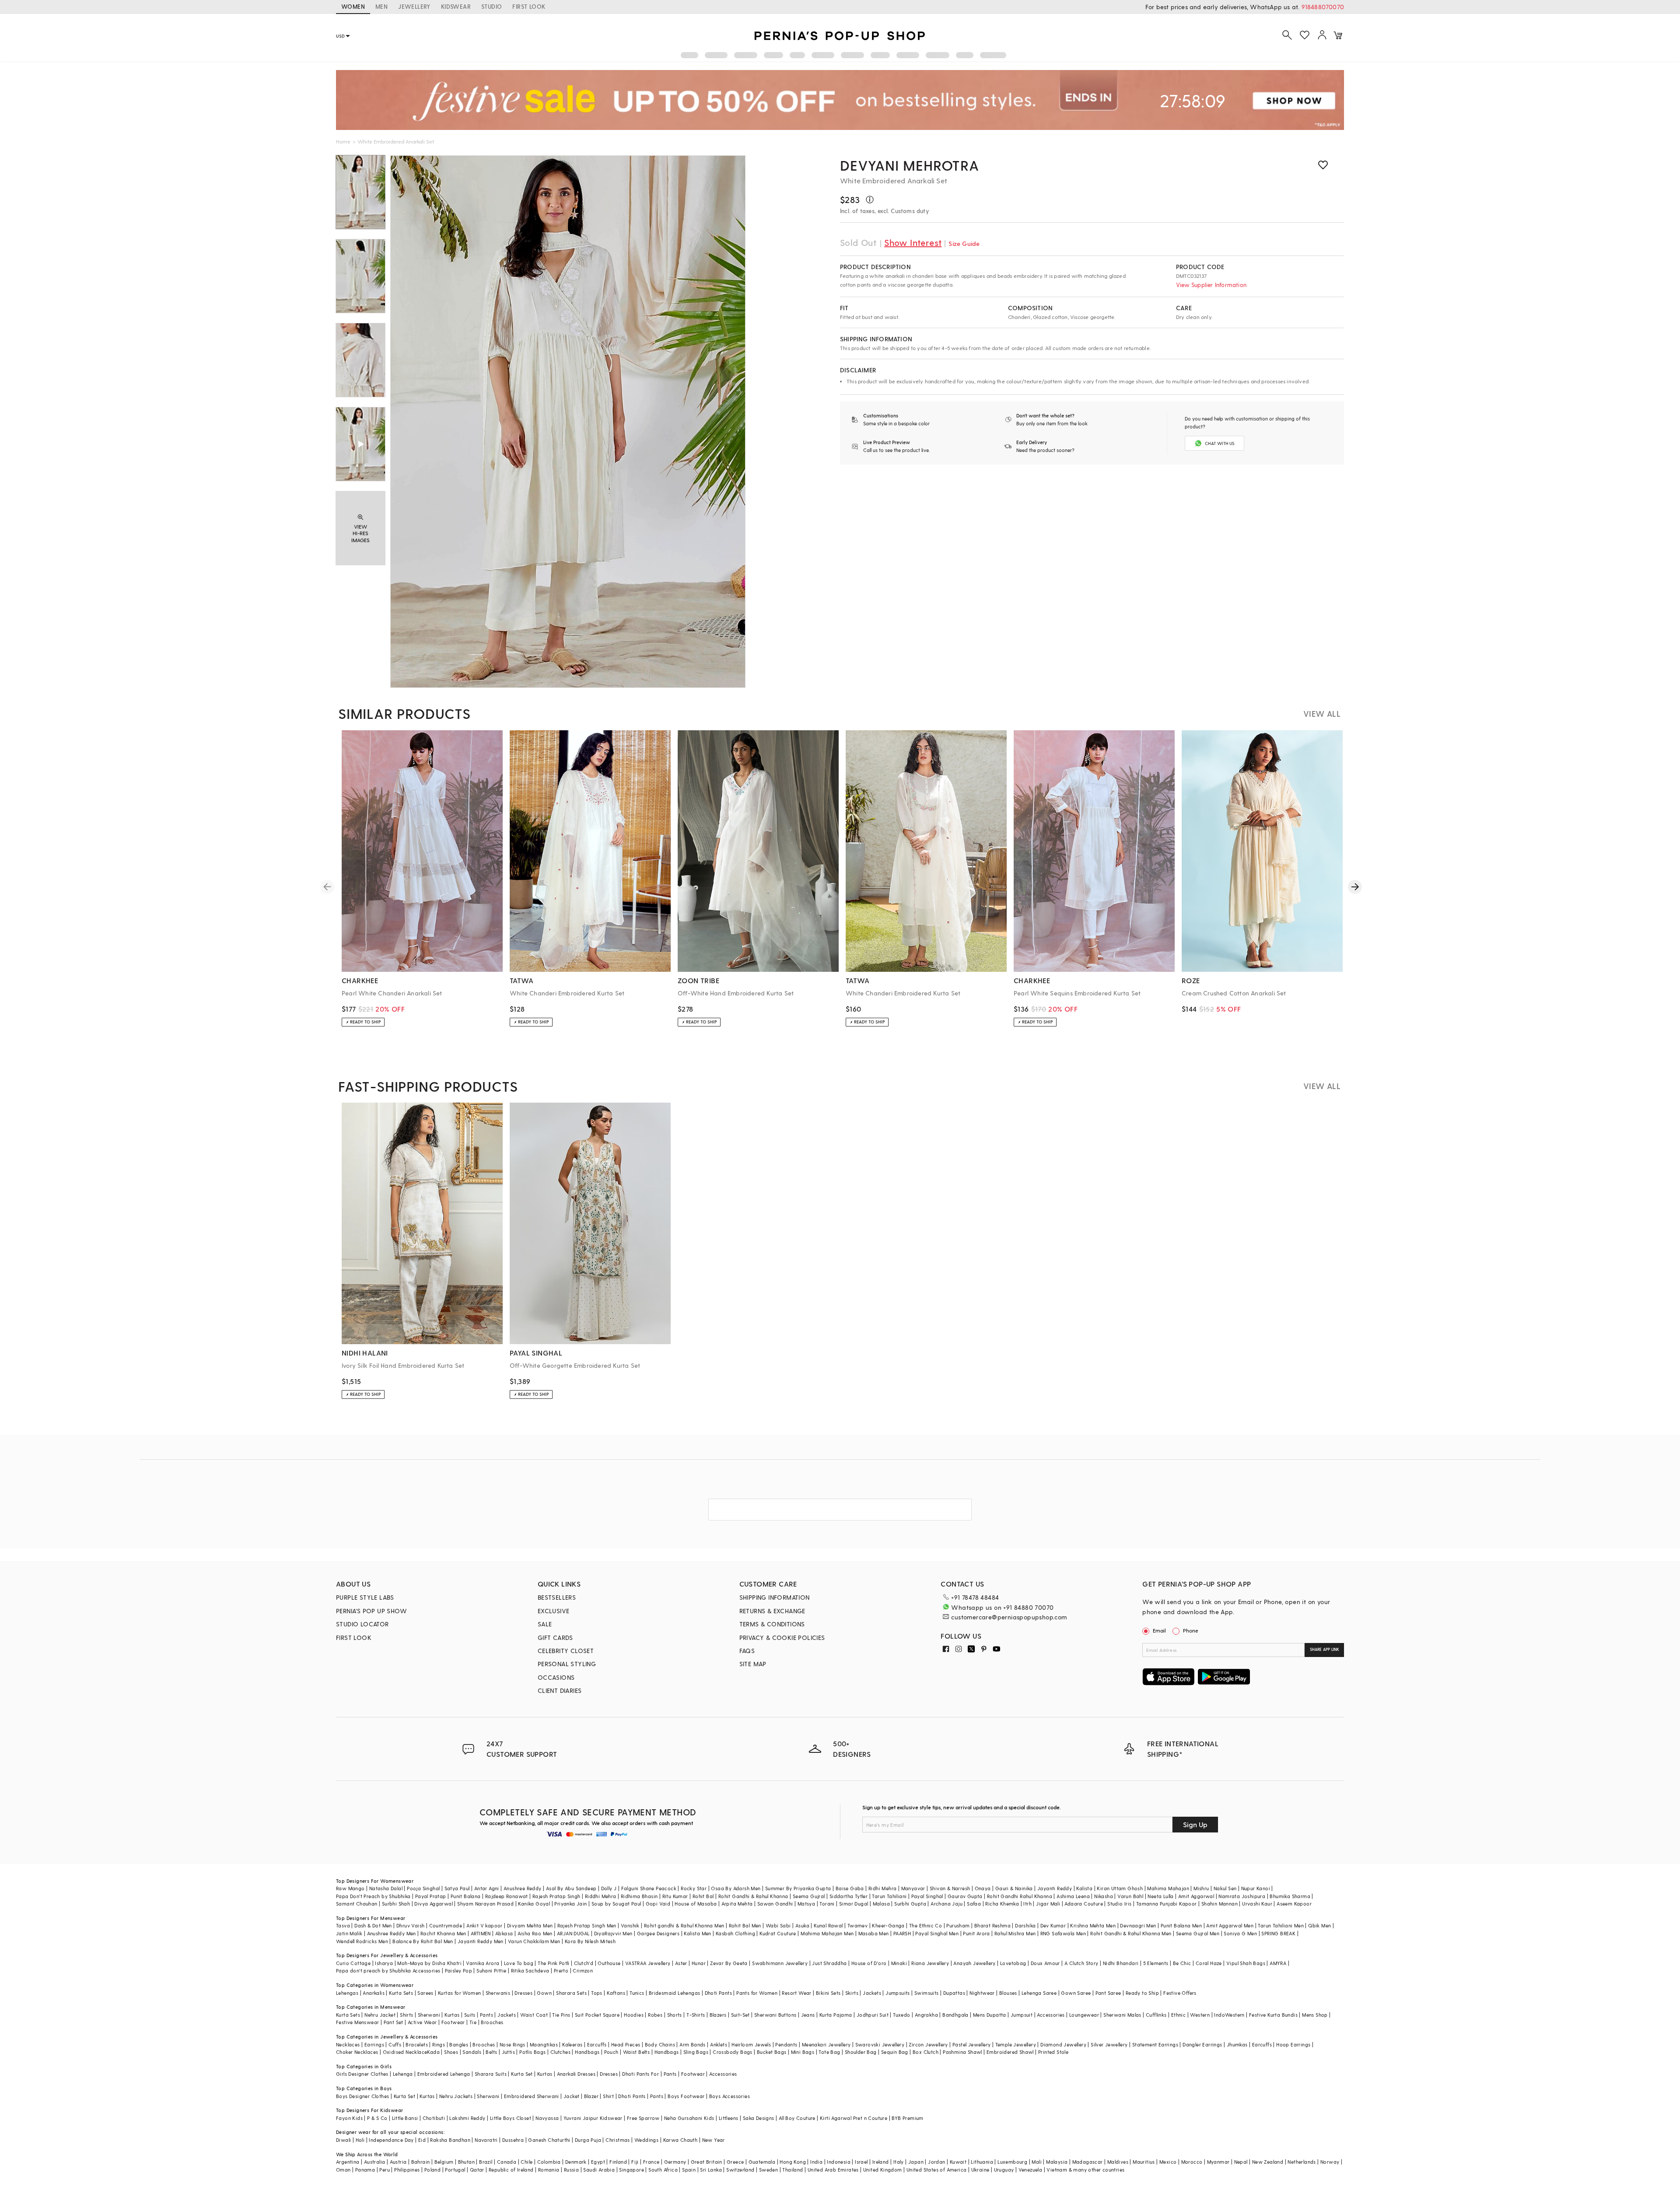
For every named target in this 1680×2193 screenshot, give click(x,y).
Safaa (974, 1904)
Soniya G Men (1240, 1933)
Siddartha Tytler (849, 1896)
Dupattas (954, 1993)
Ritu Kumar (675, 1896)
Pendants (786, 2044)
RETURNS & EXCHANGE (772, 1611)
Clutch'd (584, 1963)
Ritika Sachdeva (530, 1971)
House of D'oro (869, 1963)
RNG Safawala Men (1063, 1933)
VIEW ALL (1322, 713)
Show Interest (913, 242)
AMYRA (1278, 1963)
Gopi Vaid (658, 1904)
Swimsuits (927, 1993)
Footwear (453, 2022)
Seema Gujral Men (1198, 1933)
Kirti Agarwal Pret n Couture (854, 2118)
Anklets (719, 2044)
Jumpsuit (1022, 2015)
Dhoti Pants (718, 1993)
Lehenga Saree (1039, 1993)
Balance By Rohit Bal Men (423, 1941)
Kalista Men (697, 1933)
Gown (544, 1993)
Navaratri (486, 2140)
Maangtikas (544, 2044)
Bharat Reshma (992, 1925)
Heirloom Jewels (751, 2044)
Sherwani (429, 2015)
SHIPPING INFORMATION (775, 1597)
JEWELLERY (414, 6)
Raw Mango (350, 1888)
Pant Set (394, 2022)
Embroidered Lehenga (444, 2074)
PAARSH (902, 1933)
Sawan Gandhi (775, 1904)
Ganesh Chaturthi (549, 2140)
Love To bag (519, 1963)
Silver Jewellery (1109, 2044)
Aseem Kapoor (1294, 1904)
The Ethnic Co (926, 1925)
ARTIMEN (481, 1933)
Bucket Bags (772, 2052)
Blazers (718, 2015)
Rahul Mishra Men (1015, 1933)
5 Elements (1156, 1963)
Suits (470, 2015)
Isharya (384, 1963)
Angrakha (926, 2015)
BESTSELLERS (557, 1597)
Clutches (560, 2052)
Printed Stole (1053, 2052)
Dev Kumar (1053, 1925)
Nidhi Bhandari (1121, 1963)
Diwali (343, 2140)
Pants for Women (757, 1993)
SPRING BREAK (1278, 1933)
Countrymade (446, 1925)
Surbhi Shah (396, 1904)
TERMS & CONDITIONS (772, 1624)
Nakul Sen (1225, 1888)
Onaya (983, 1888)
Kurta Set (522, 2074)
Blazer (591, 2096)
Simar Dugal (854, 1904)
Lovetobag (1013, 1963)
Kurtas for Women (459, 1993)
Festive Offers (1180, 1993)
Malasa (881, 1904)
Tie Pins (561, 2015)
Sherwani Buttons (775, 2015)
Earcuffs (597, 2044)
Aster (681, 1963)
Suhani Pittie (491, 1971)
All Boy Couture (797, 2118)
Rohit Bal (703, 1896)
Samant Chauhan (357, 1904)
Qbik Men (1319, 1925)
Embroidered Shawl (1010, 2052)
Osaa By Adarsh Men (736, 1888)
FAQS (747, 1651)
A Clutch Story (1081, 1963)
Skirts (852, 1993)
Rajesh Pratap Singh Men (587, 1925)
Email (1159, 1630)
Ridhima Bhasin (639, 1896)
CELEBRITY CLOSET (566, 1651)
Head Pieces (626, 2044)
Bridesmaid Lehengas (675, 1993)
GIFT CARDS (555, 1638)
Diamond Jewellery (1063, 2044)
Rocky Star (694, 1888)
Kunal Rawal (828, 1925)
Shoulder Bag (861, 2052)
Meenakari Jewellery (826, 2044)
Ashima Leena (1073, 1896)
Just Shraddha (829, 1963)
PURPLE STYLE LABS (365, 1597)
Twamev (857, 1925)
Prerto (561, 1971)
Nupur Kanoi (1256, 1888)
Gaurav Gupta (965, 1896)
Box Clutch (926, 2052)
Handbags (587, 2052)
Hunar (699, 1963)
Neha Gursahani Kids (689, 2118)
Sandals (472, 2052)
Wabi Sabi (778, 1925)
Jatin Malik (349, 1933)
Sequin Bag (895, 2052)
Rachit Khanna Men (443, 1933)
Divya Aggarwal (434, 1904)
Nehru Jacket (380, 2015)
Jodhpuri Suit (873, 2015)
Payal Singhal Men (937, 1933)
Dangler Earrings (1202, 2044)
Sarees (425, 1993)
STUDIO (492, 6)
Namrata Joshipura (1242, 1896)
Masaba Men (874, 1933)
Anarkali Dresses (576, 2074)
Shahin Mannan (1220, 1904)
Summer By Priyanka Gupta (798, 1888)
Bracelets (417, 2044)
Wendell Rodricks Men (362, 1941)
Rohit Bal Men (745, 1925)
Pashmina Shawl (962, 2052)
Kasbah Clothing (735, 1933)
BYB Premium (907, 2118)
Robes (655, 2015)
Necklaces (348, 2044)
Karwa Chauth (681, 2140)
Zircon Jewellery (928, 2044)
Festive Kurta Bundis (1273, 2015)
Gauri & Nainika (1014, 1888)
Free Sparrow (643, 2118)
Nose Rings (513, 2044)
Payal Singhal (927, 1896)
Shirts (406, 2015)
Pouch (611, 2052)
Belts (491, 2052)
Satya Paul (457, 1888)
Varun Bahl (1130, 1896)
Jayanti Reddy (1055, 1888)
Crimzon (583, 1971)
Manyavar (913, 1888)
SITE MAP (753, 1664)
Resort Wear (796, 1993)
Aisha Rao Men (535, 1933)
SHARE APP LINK (1325, 1649)
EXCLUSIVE (554, 1611)
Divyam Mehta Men (530, 1925)
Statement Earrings (1155, 2044)
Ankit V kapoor (485, 1925)
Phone (1191, 1630)
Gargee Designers (658, 1933)
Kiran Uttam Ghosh (1120, 1888)
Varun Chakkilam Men (534, 1941)
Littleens (729, 2118)
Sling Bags (696, 2052)
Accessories (1051, 2015)
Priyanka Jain (570, 1904)
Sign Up (1195, 1824)
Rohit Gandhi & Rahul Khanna (753, 1896)
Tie (473, 2022)
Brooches (492, 2022)
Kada (433, 2052)
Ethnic (1178, 2015)
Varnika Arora (483, 1963)
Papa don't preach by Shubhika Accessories (388, 1971)
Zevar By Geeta (729, 1963)
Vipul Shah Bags (1246, 1963)
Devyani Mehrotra (910, 165)
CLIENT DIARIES (560, 1690)
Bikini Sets (828, 1993)
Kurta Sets (401, 1993)
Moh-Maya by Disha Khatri (429, 1963)
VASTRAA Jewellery (648, 1963)
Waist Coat (534, 2015)
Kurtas (452, 2015)
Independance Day (391, 2140)
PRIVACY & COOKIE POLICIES (782, 1638)
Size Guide (964, 243)
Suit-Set (740, 2015)
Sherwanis (498, 1993)
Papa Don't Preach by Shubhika (373, 1896)
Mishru (1201, 1888)
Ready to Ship (1142, 1993)
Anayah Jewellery (974, 1963)
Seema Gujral (809, 1896)
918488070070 (1323, 7)
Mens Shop (1315, 2015)
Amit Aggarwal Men (1230, 1925)
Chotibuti (434, 2118)
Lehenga (403, 2074)
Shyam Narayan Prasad (485, 1904)
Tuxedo (901, 2015)
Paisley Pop (458, 1971)
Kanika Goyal (534, 1904)
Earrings (374, 2044)
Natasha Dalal (386, 1888)
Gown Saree (1076, 1993)
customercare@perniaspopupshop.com (1009, 1617)
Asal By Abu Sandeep (571, 1888)
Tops (597, 1993)
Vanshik (630, 1925)
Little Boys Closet (511, 2118)
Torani (827, 1904)
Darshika (1025, 1925)
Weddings (646, 2140)
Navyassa (547, 2118)
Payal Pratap (431, 1896)
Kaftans (616, 1993)
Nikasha (1104, 1896)
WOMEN (353, 6)
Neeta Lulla (1160, 1896)
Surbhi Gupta (910, 1904)
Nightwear (982, 1993)
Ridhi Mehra (882, 1888)
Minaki (899, 1963)
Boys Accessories (730, 2096)
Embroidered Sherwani (532, 2096)
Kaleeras (572, 2044)
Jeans (808, 2015)
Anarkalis (374, 1993)
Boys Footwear (686, 2096)
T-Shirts (696, 2015)
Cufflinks (1156, 2015)
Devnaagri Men (1138, 1925)
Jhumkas (1237, 2044)
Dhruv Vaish (410, 1925)
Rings (439, 2044)
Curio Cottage (353, 1963)
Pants (486, 2015)
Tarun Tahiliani (889, 1896)
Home (343, 141)
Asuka (802, 1925)
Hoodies (634, 2015)
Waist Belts (636, 2052)
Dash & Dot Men (373, 1925)
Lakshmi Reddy (467, 2118)
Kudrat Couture (778, 1933)
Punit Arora (976, 1933)
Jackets (872, 1993)
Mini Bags (803, 2052)
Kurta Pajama (836, 2015)
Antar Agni (487, 1888)
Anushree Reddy (523, 1888)
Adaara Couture (1084, 1904)
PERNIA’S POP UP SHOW (371, 1611)
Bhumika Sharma (1290, 1896)
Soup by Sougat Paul (616, 1904)
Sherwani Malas (1122, 2015)
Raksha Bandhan (450, 2140)
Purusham (958, 1925)
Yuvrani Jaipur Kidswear (593, 2118)
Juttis (508, 2052)
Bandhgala (955, 2015)
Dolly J (609, 1888)
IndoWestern (1229, 2015)
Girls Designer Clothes (362, 2074)
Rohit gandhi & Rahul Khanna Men (684, 1925)
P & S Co (377, 2118)
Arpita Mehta (737, 1904)
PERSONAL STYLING (567, 1664)
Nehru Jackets (456, 2096)
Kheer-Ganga (888, 1925)
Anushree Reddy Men (392, 1933)
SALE (545, 1624)
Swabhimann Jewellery (780, 1963)
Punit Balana (466, 1896)
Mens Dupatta (990, 2015)
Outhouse (609, 1963)
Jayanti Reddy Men (481, 1941)
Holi (360, 2140)
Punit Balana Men (1181, 1925)
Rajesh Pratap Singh (556, 1896)
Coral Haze (1209, 1963)
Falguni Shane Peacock (649, 1888)
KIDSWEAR (456, 6)
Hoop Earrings (1293, 2044)
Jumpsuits (898, 1993)
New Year (714, 2140)
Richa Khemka (1002, 1904)
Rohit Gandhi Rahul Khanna (1020, 1896)
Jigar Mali (1048, 1904)
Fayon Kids (349, 2118)
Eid (422, 2140)
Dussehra (513, 2140)
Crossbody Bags (733, 2052)
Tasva (343, 1925)
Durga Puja (588, 2140)
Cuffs (395, 2044)
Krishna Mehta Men (1093, 1925)
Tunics (637, 1993)
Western (1200, 2015)
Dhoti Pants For (640, 2074)
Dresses (523, 1993)
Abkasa (504, 1933)
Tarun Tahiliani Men (1281, 1925)
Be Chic (1182, 1963)
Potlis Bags (532, 2052)
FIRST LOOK (529, 6)
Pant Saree (1108, 1993)
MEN (381, 6)
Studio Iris (1119, 1904)
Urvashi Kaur (1257, 1904)
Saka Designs (759, 2118)
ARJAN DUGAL (573, 1933)
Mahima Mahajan (1168, 1888)
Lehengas (347, 1993)
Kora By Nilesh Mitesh (590, 1941)
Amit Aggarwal (1196, 1896)
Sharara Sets (571, 1993)
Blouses (1008, 1993)
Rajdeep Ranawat (507, 1896)
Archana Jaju (947, 1904)
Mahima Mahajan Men (827, 1933)
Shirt (608, 2096)
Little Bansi (405, 2118)
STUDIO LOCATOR (362, 1624)
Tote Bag (829, 2052)
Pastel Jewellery (971, 2044)
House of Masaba (696, 1904)
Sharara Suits (491, 2074)
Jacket (571, 2096)
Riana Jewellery (930, 1963)
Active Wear (422, 2022)
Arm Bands (693, 2044)
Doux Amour (1045, 1963)
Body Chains (660, 2044)
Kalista (1084, 1888)
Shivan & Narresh (950, 1888)
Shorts (675, 2015)
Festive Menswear (357, 2022)
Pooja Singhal (423, 1888)
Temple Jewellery (1016, 2044)
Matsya (806, 1904)
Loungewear (1084, 2015)
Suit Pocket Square (597, 2015)
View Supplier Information (1211, 285)
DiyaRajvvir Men (613, 1933)
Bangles (459, 2044)
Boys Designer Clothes (362, 2096)
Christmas (618, 2140)
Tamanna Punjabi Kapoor (1167, 1904)
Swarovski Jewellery (880, 2044)
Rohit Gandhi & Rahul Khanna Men (1131, 1933)
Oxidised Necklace (405, 2052)
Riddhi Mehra (601, 1896)
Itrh (1027, 1904)
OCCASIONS (556, 1677)
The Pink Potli (554, 1963)
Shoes (451, 2052)
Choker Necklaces (357, 2052)
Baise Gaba (850, 1888)
